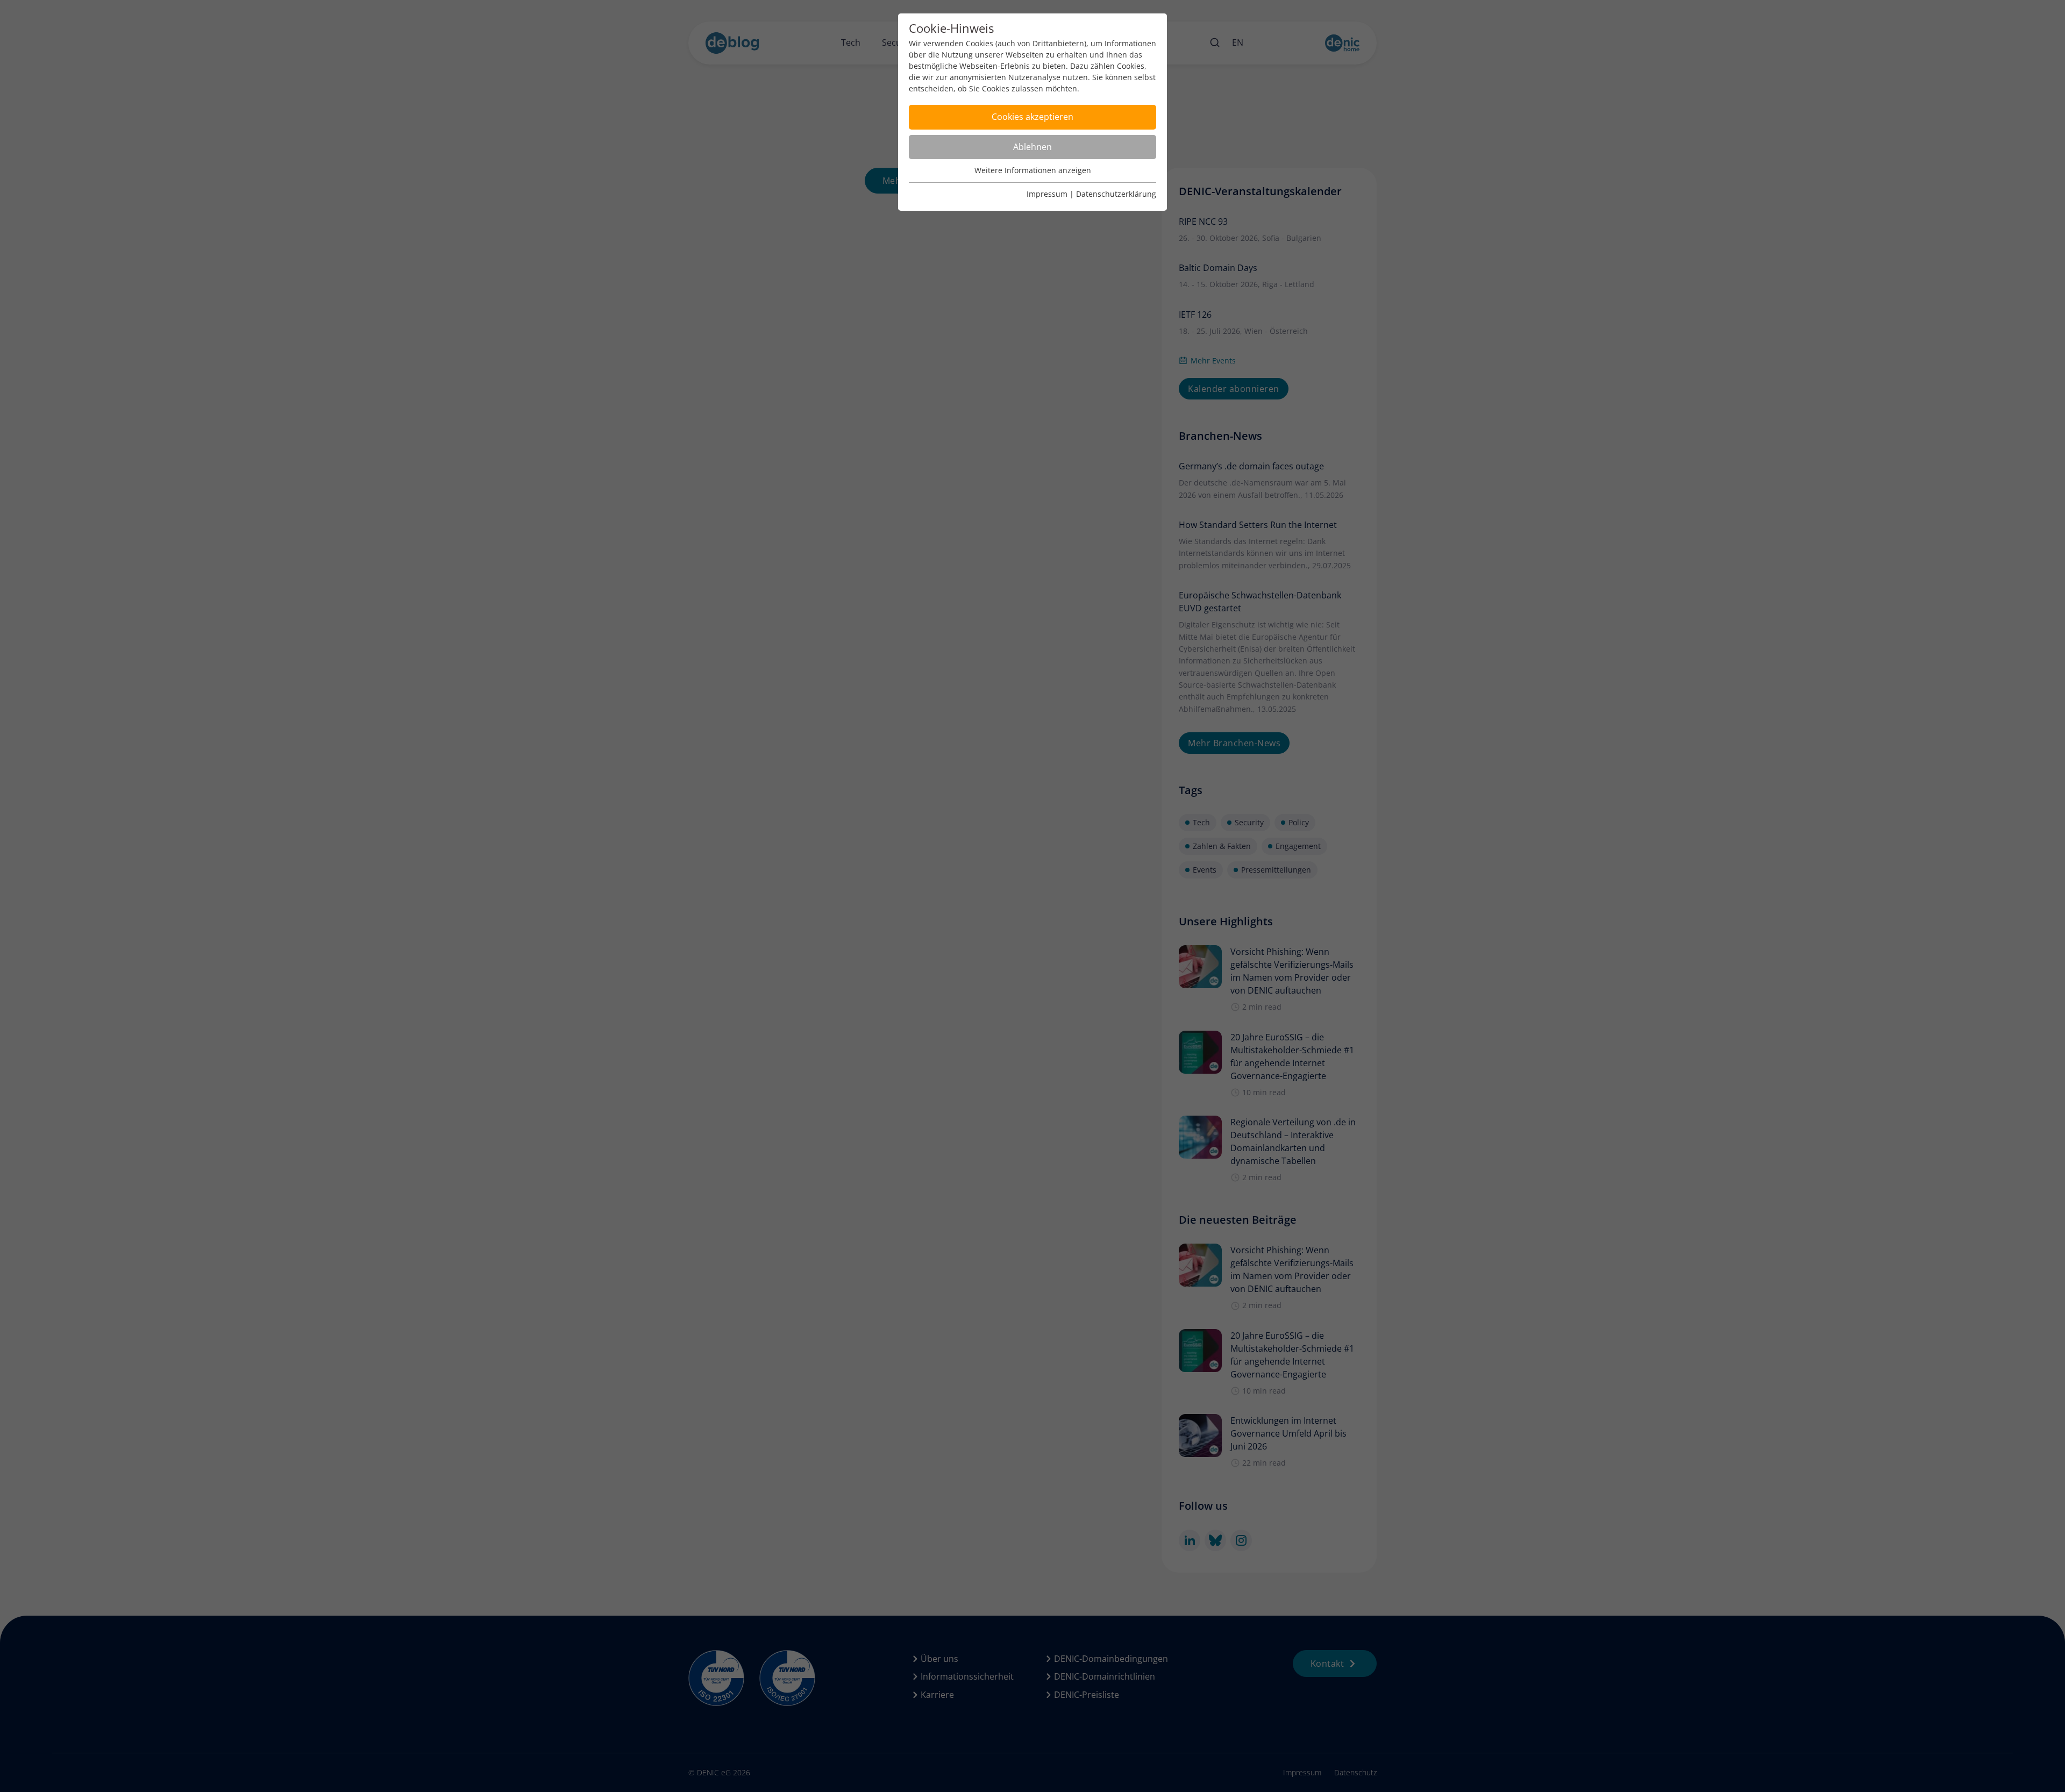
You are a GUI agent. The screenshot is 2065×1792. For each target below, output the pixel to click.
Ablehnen (1032, 147)
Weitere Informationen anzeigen (1033, 170)
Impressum (1047, 194)
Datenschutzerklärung (1116, 194)
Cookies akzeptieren (1032, 117)
